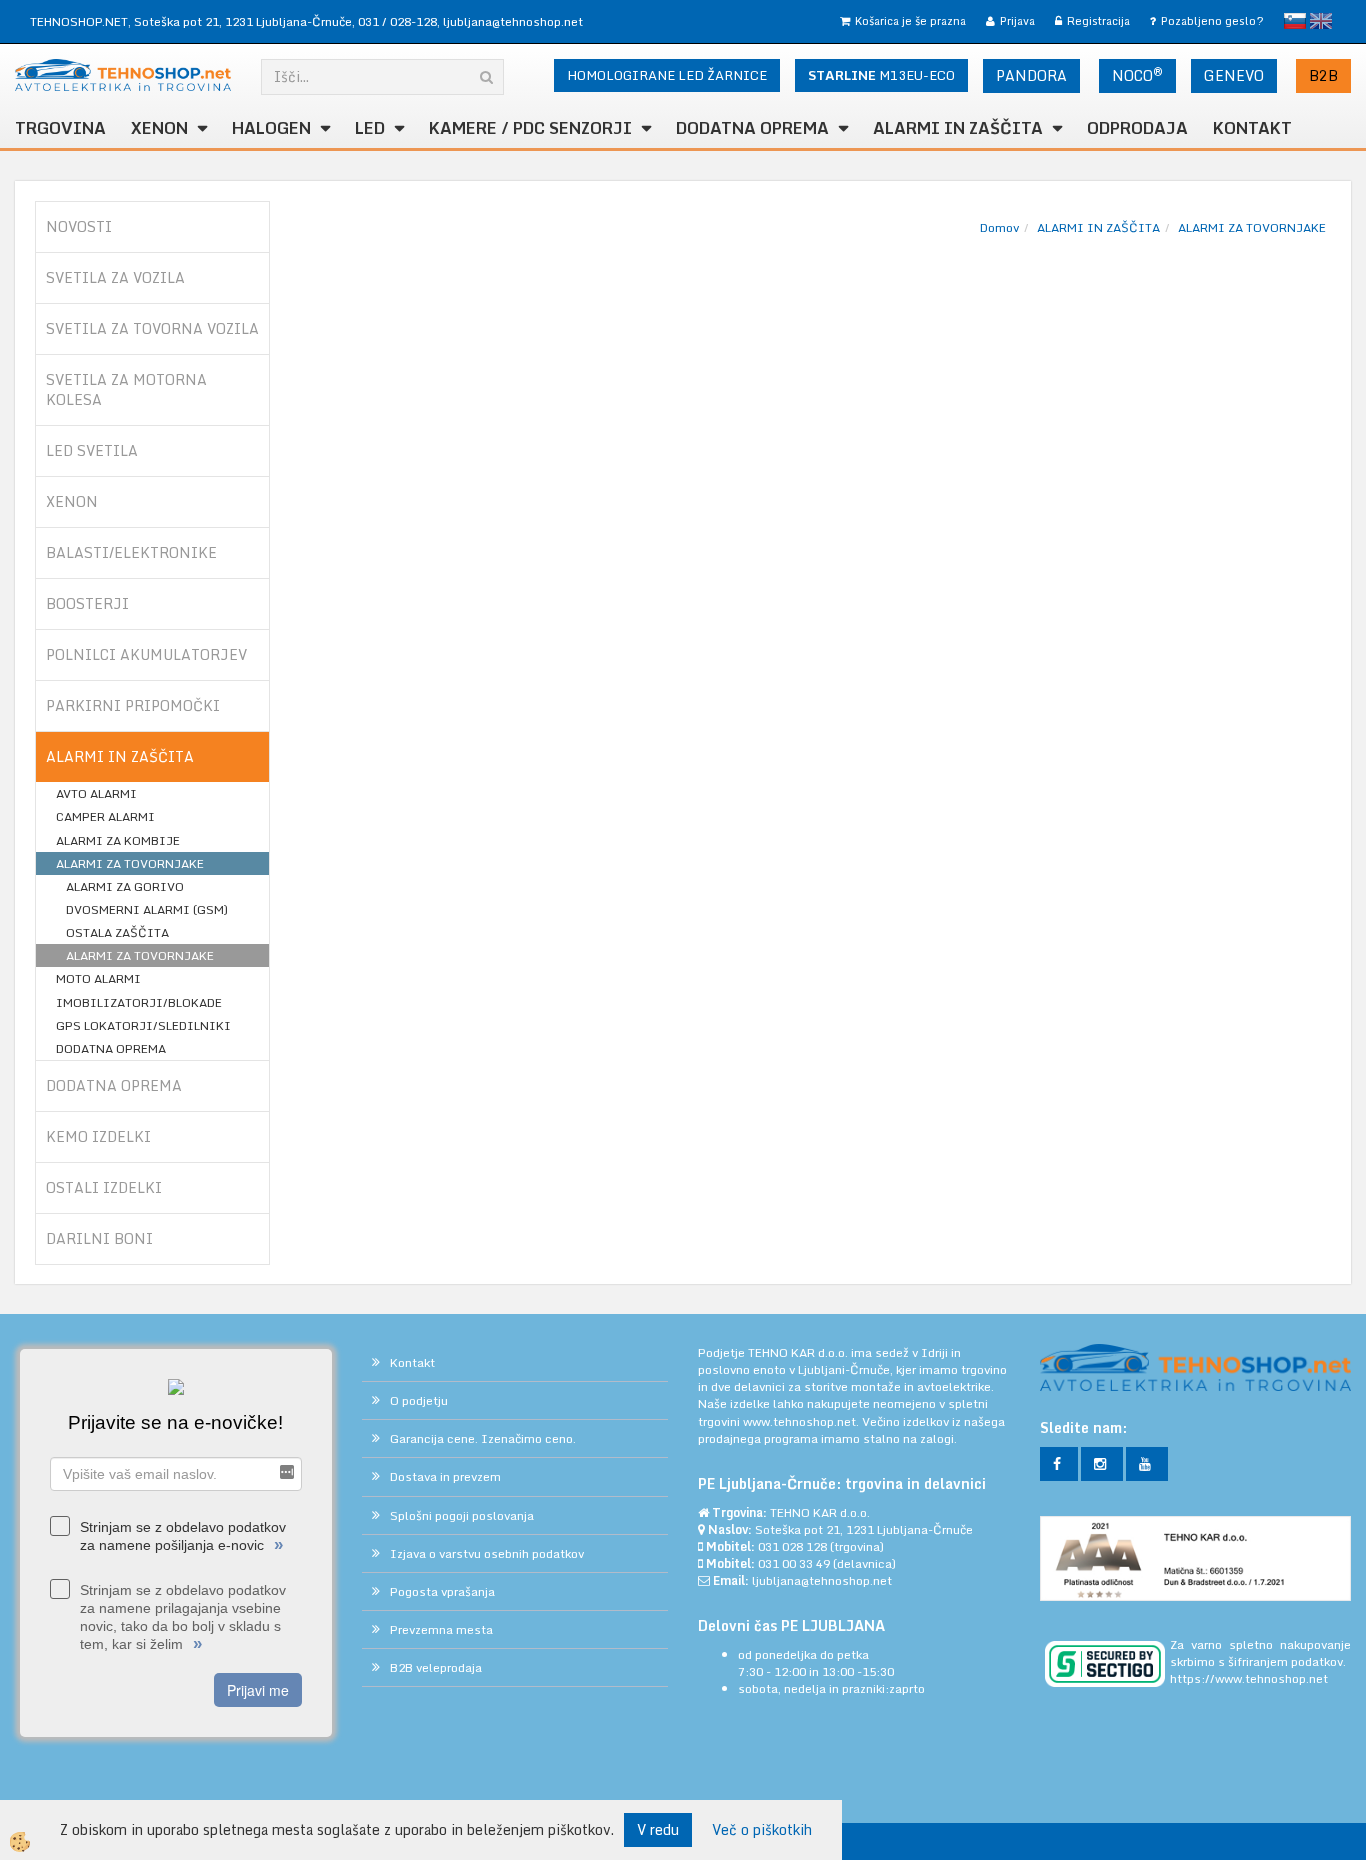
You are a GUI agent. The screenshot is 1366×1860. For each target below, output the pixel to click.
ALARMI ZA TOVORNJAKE (130, 863)
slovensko (1295, 21)
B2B (1323, 75)
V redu (658, 1829)
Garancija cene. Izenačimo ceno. (483, 1438)
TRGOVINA (60, 128)
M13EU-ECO (881, 75)
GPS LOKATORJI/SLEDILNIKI (143, 1025)
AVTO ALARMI (96, 793)
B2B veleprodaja (436, 1667)
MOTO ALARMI (98, 978)
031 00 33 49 (794, 1563)
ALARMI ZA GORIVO (125, 886)
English (1321, 21)
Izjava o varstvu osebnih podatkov (487, 1553)
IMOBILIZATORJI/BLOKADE (139, 1002)
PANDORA (1031, 75)
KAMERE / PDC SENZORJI (530, 128)
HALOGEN (271, 128)
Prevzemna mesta (441, 1629)
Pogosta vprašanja (442, 1591)
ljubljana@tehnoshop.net (513, 21)
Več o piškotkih (762, 1830)
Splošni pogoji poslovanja (462, 1515)
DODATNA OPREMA (752, 128)
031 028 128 (792, 1546)
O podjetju (419, 1400)
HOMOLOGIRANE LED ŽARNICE (667, 75)
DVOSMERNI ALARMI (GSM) (147, 909)
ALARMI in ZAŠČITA (958, 128)
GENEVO (1234, 75)
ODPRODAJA (1137, 128)
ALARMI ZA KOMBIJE (118, 840)
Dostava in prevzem (445, 1476)
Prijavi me (258, 1690)
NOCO (1137, 75)
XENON (159, 128)
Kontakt (1252, 128)
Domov (999, 227)
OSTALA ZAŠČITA (117, 932)
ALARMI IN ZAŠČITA (1098, 227)
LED (370, 128)
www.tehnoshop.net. (802, 1421)
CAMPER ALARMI (105, 816)
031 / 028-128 (397, 21)
